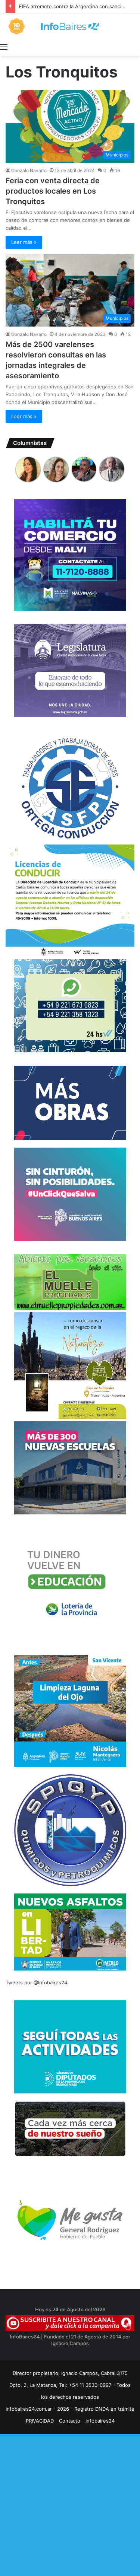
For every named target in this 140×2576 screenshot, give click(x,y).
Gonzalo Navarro (29, 170)
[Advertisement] (70, 2504)
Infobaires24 (100, 2421)
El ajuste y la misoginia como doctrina (63, 6)
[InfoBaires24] (70, 26)
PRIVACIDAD (40, 2421)
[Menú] (4, 47)
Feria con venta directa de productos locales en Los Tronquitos (53, 191)
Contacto (70, 2421)
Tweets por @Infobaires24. (37, 1982)
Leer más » (24, 242)
